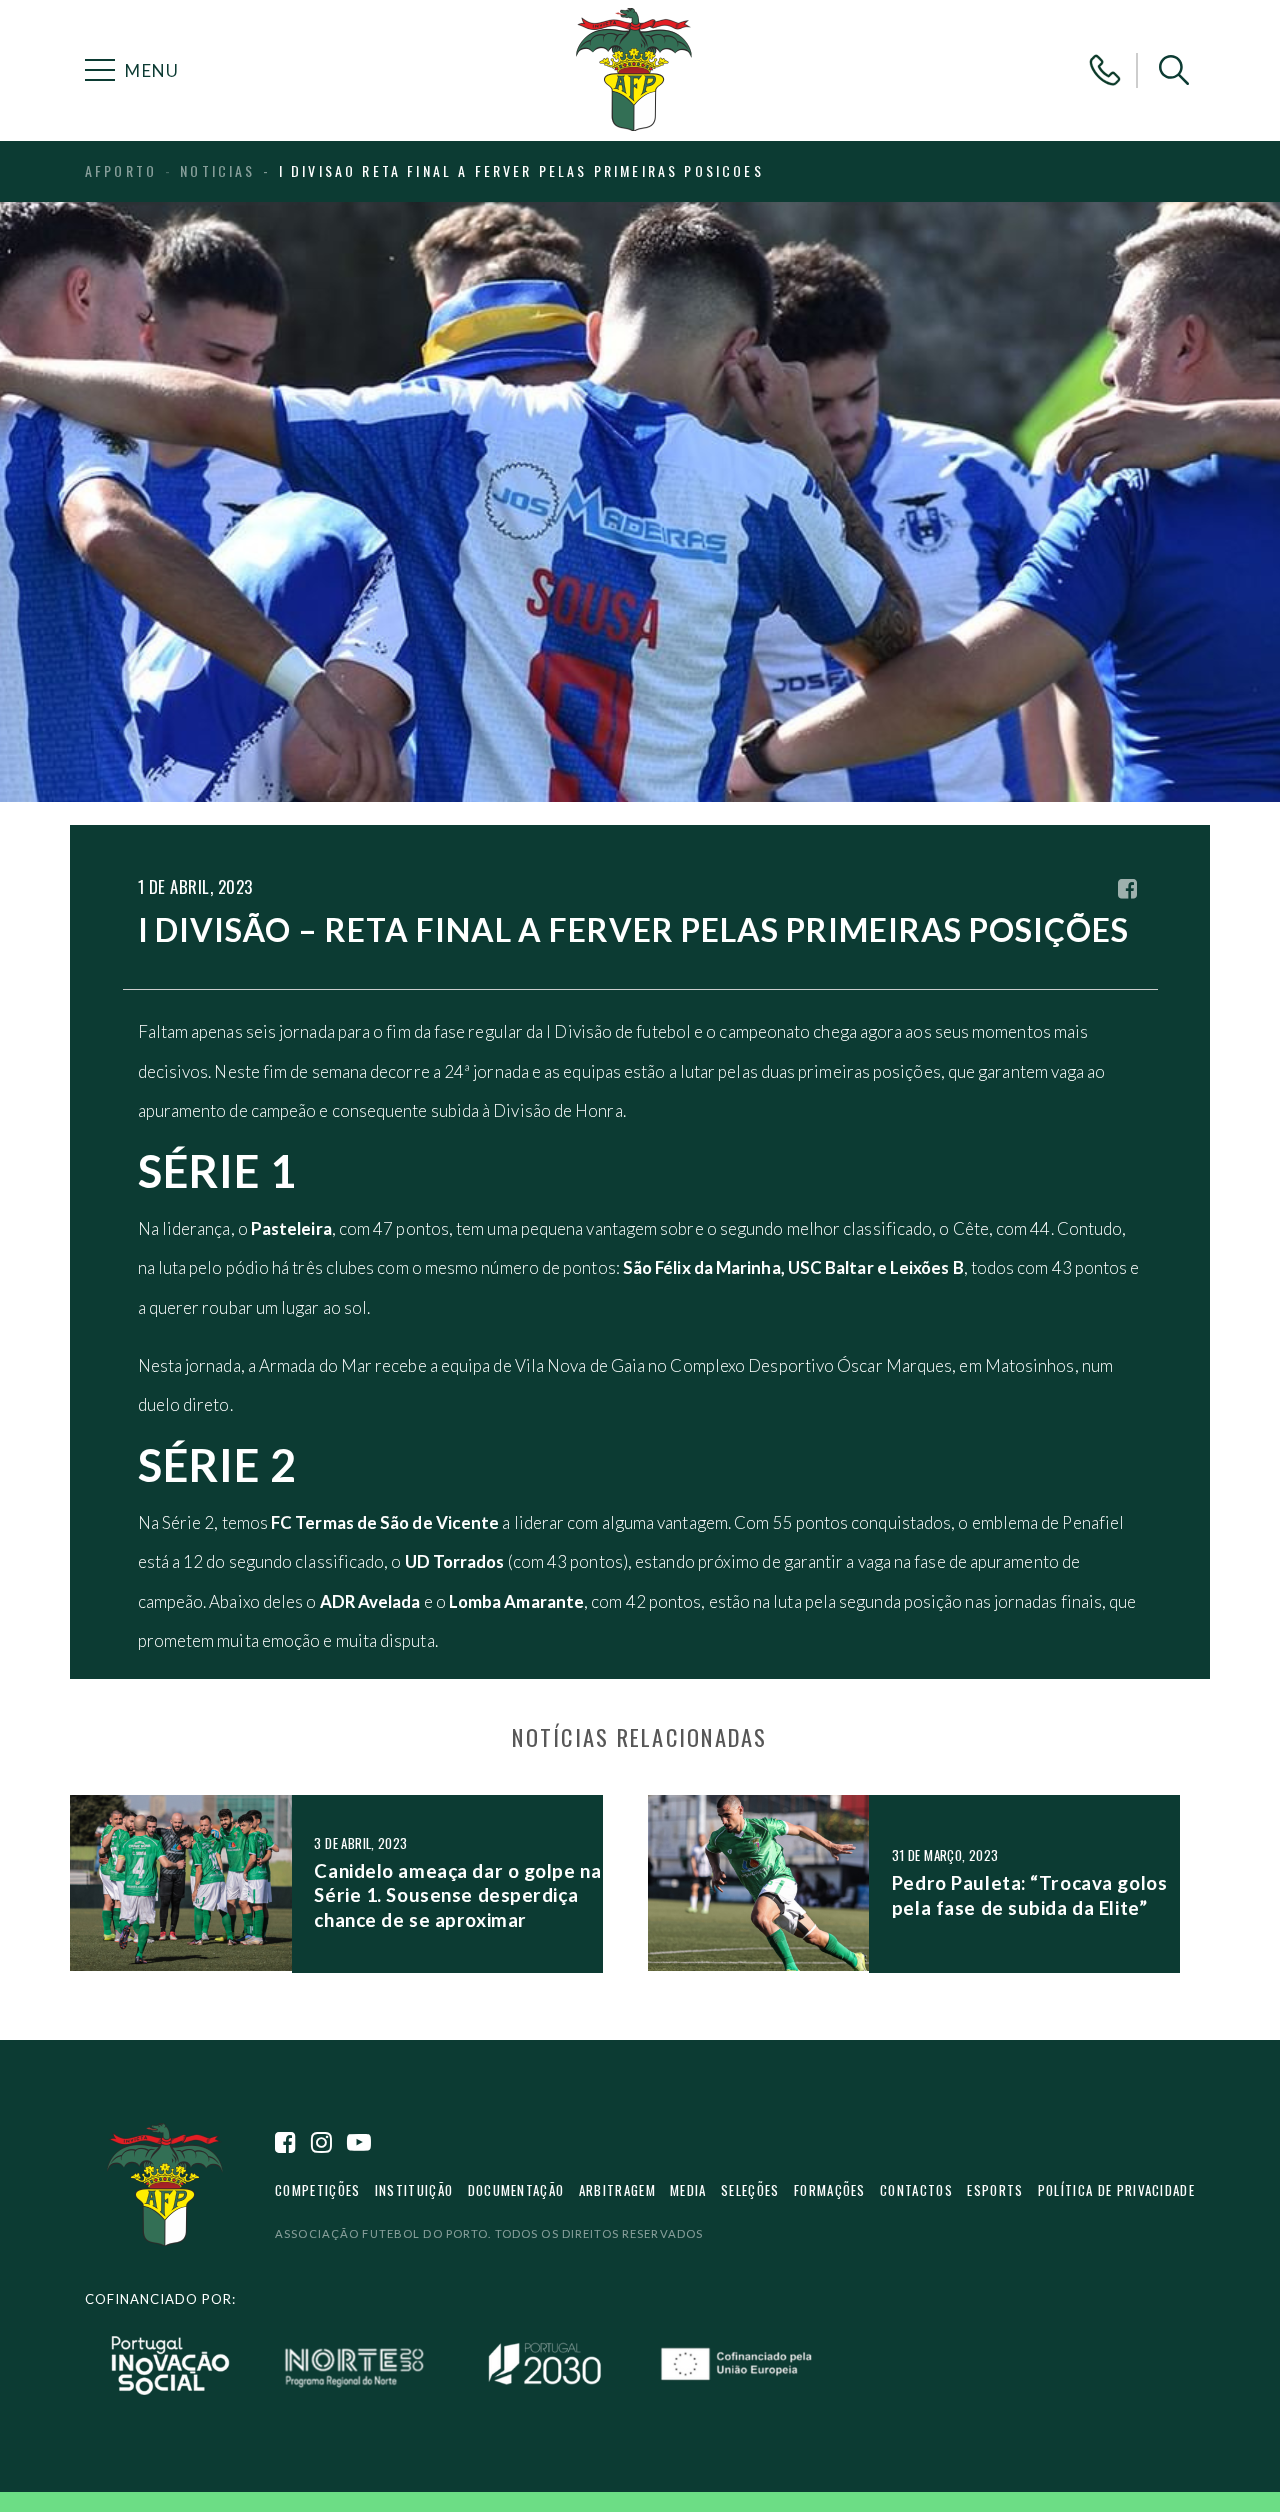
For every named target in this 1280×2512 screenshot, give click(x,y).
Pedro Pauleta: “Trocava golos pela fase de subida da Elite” (1029, 1894)
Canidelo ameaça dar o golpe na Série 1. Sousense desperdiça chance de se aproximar (457, 1895)
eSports (995, 2190)
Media (688, 2190)
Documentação (516, 2190)
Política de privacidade (1116, 2190)
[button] (1174, 70)
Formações (830, 2190)
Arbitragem (617, 2190)
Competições (317, 2190)
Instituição (414, 2190)
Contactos (916, 2190)
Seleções (750, 2190)
